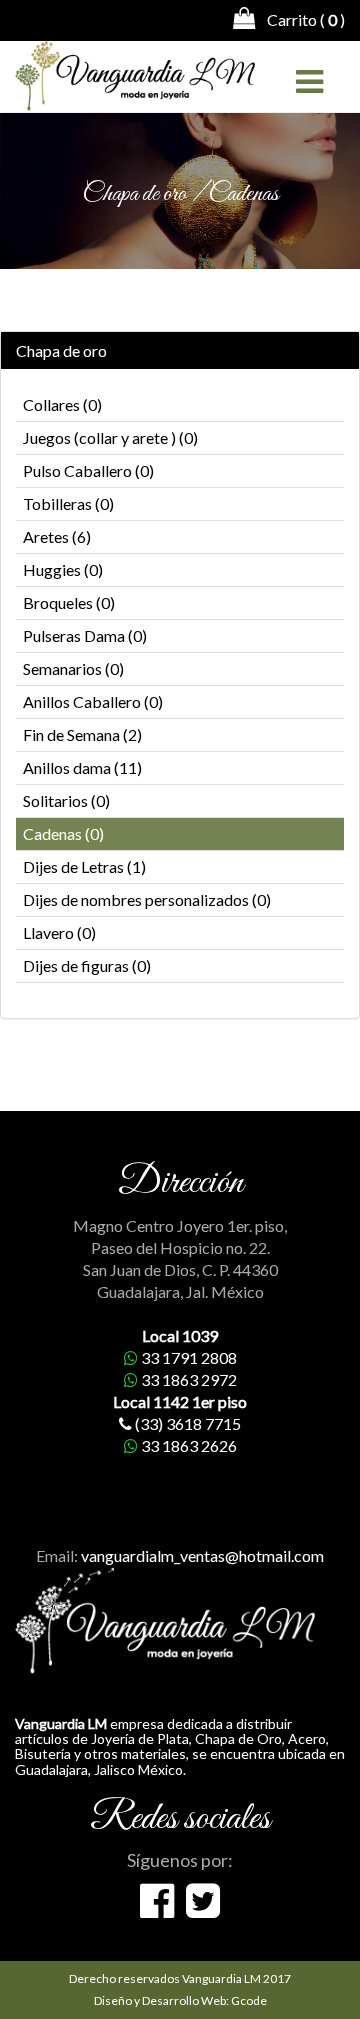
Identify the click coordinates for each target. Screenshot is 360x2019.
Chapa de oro (61, 351)
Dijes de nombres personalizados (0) (147, 899)
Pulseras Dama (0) (85, 635)
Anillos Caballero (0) (93, 701)
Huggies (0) (63, 569)
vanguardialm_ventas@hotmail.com (202, 1555)
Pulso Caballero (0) (88, 470)
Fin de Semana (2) (82, 734)
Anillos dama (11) (82, 767)
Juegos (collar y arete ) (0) (110, 437)
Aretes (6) (57, 536)
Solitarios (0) (66, 800)
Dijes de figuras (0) (87, 965)
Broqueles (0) (69, 602)
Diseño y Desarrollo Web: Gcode (180, 2000)
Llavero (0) (59, 932)
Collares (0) (62, 404)
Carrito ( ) (300, 19)
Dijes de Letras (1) (84, 866)
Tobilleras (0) (68, 503)
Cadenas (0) (63, 833)
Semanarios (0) (73, 668)
